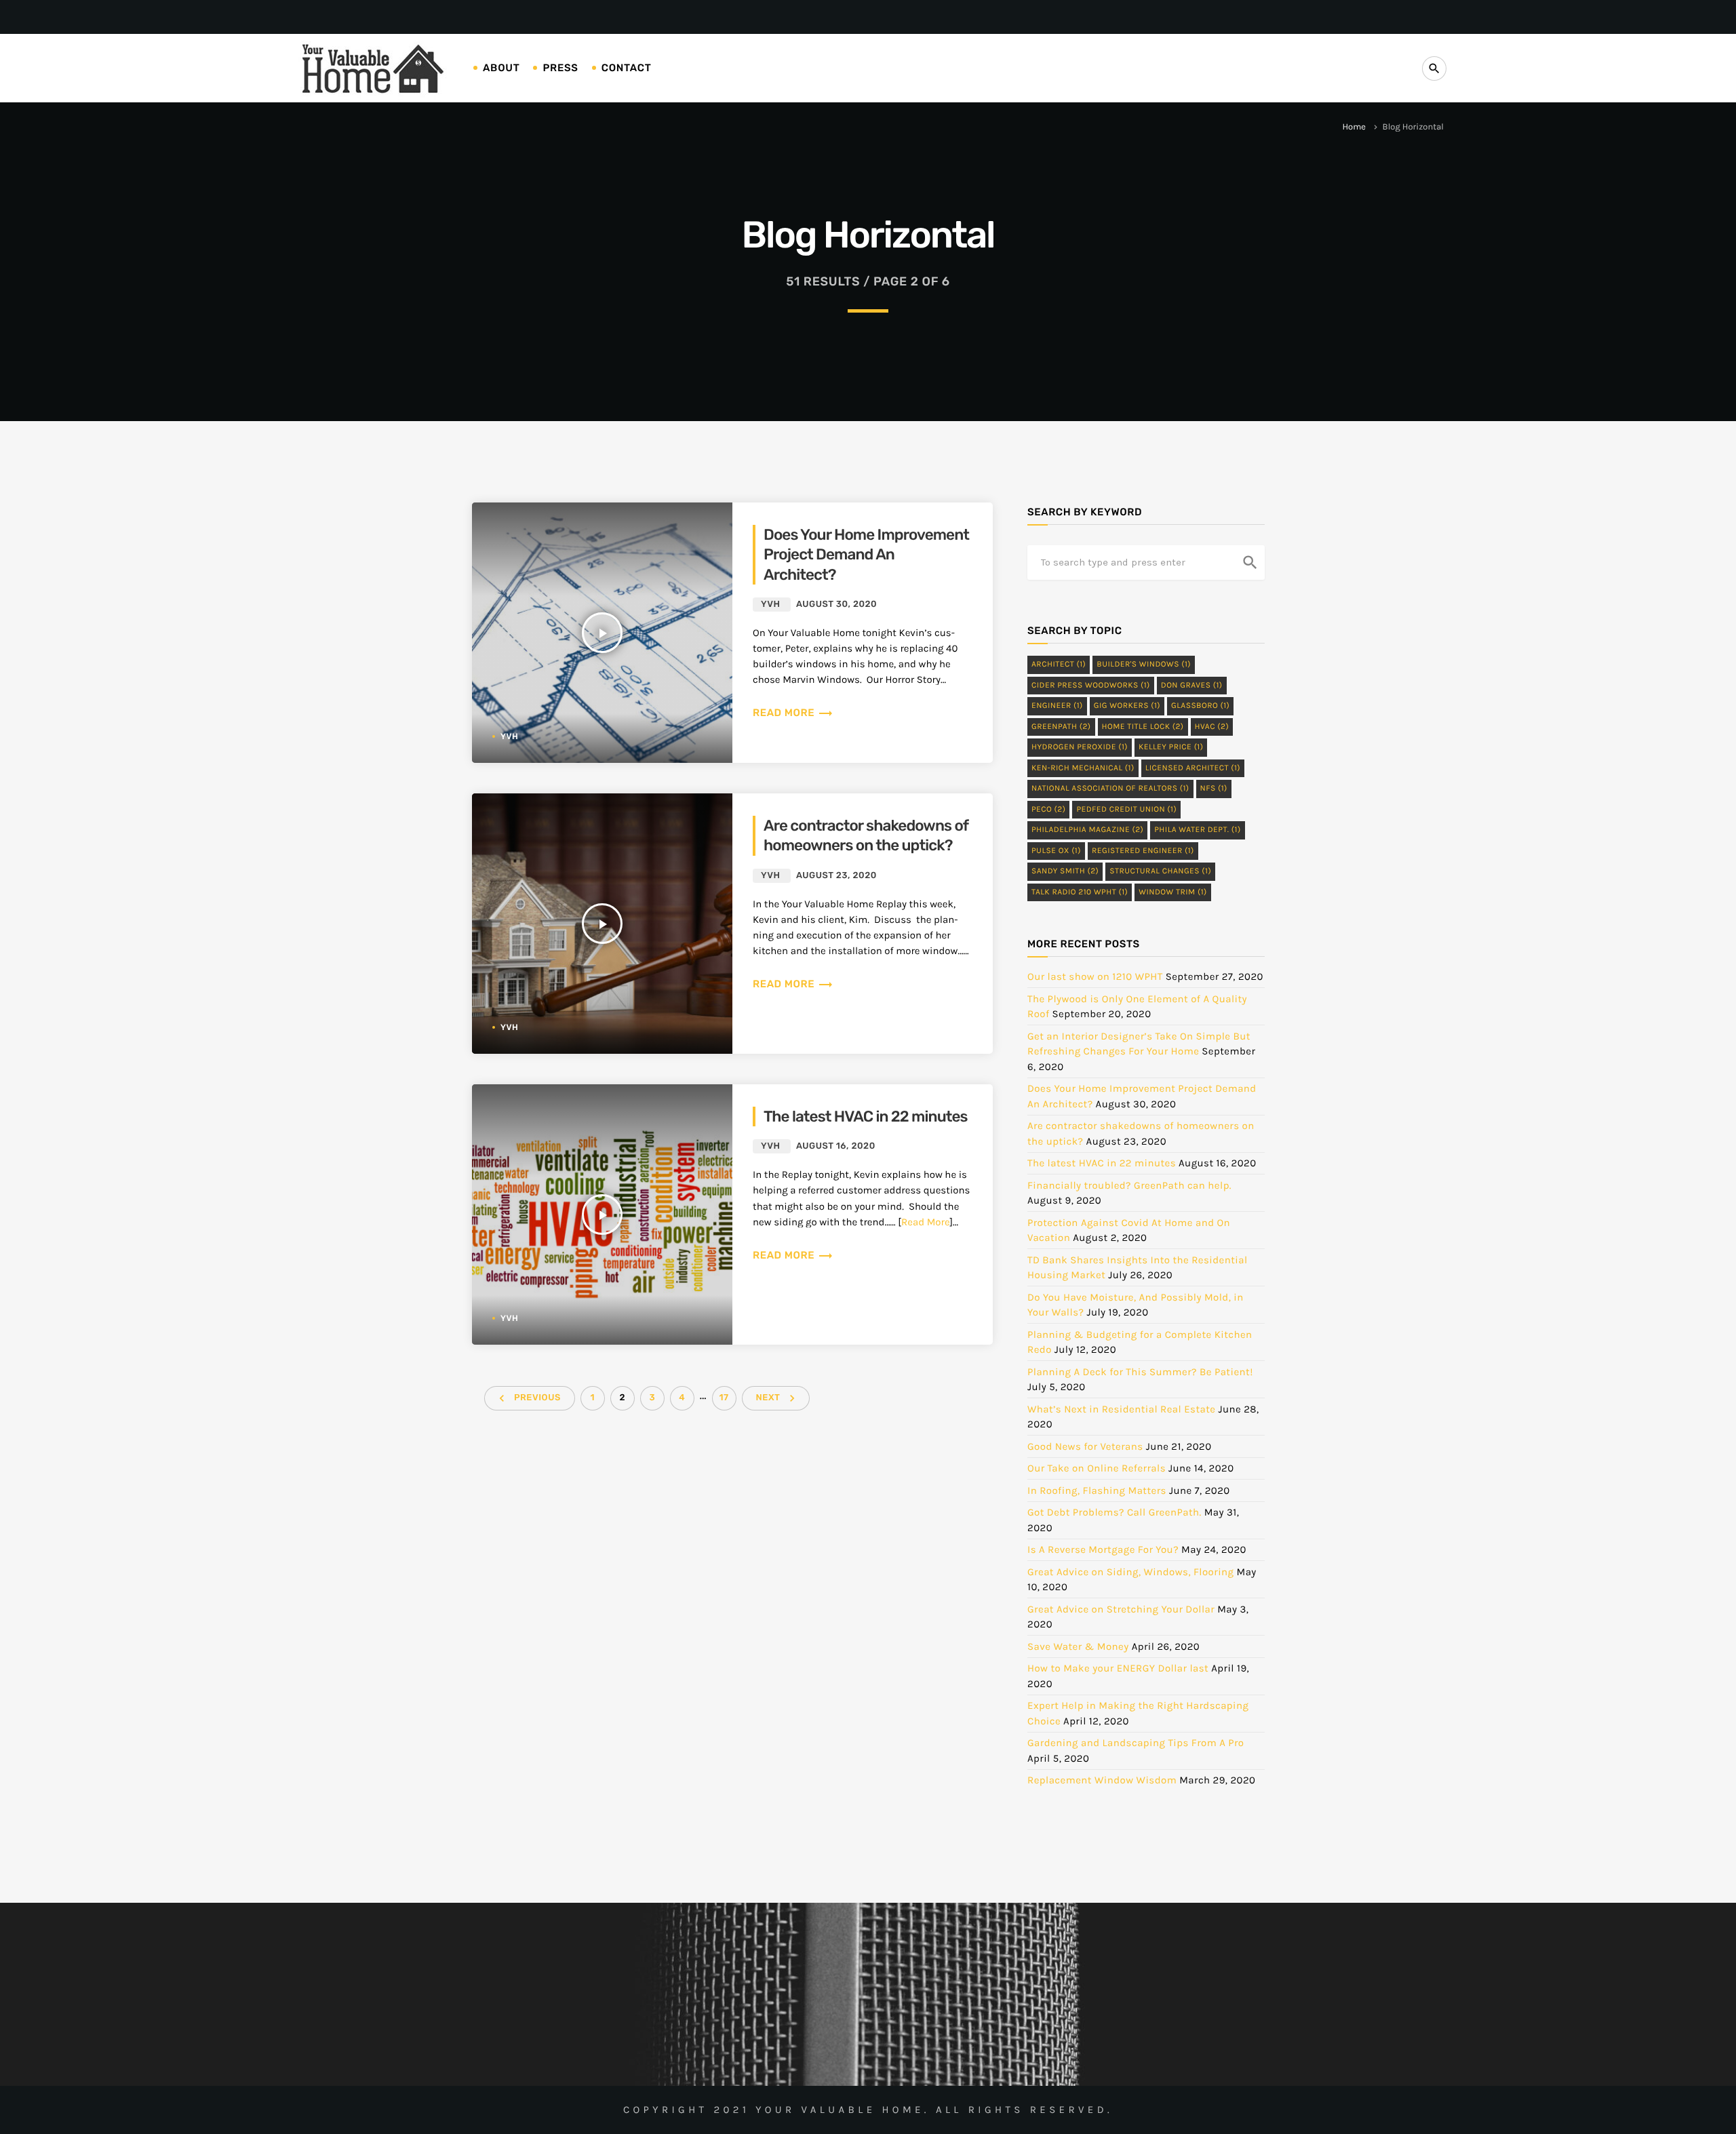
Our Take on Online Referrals (1097, 1468)
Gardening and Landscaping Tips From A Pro (1136, 1743)
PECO (1048, 810)
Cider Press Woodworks (1091, 686)
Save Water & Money (1078, 1646)
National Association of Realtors (1110, 789)
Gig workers (1127, 706)
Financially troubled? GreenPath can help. (1129, 1185)
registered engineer (1143, 851)
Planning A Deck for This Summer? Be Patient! (1140, 1372)
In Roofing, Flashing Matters (1097, 1490)
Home (1354, 127)
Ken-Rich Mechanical (1083, 768)
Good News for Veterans (1085, 1446)
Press (560, 68)
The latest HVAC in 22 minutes (866, 1117)
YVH (509, 736)
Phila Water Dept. (1197, 830)
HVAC (1212, 727)
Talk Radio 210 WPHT (1080, 892)
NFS (1214, 789)
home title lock (1143, 727)
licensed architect (1193, 768)
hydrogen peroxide (1080, 747)
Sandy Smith (1065, 871)
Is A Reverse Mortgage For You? (1103, 1549)
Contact (627, 68)
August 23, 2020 (836, 876)
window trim (1173, 892)
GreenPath (1061, 727)
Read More (926, 1222)
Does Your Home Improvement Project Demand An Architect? (866, 555)
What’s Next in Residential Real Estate (1122, 1409)
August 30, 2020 (836, 605)
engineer (1057, 706)
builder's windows (1144, 665)
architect (1059, 665)
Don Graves (1192, 686)
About (501, 68)
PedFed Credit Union (1126, 810)
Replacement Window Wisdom (1102, 1780)
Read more (793, 713)
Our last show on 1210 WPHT (1095, 976)
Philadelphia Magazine (1087, 830)
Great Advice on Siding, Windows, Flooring (1130, 1572)
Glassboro (1200, 706)
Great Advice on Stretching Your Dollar (1121, 1609)
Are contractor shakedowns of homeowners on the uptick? (866, 835)
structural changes (1160, 871)
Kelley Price (1171, 747)
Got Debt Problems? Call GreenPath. (1114, 1512)
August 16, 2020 (836, 1146)
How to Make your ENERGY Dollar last (1118, 1668)
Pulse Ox (1056, 851)
